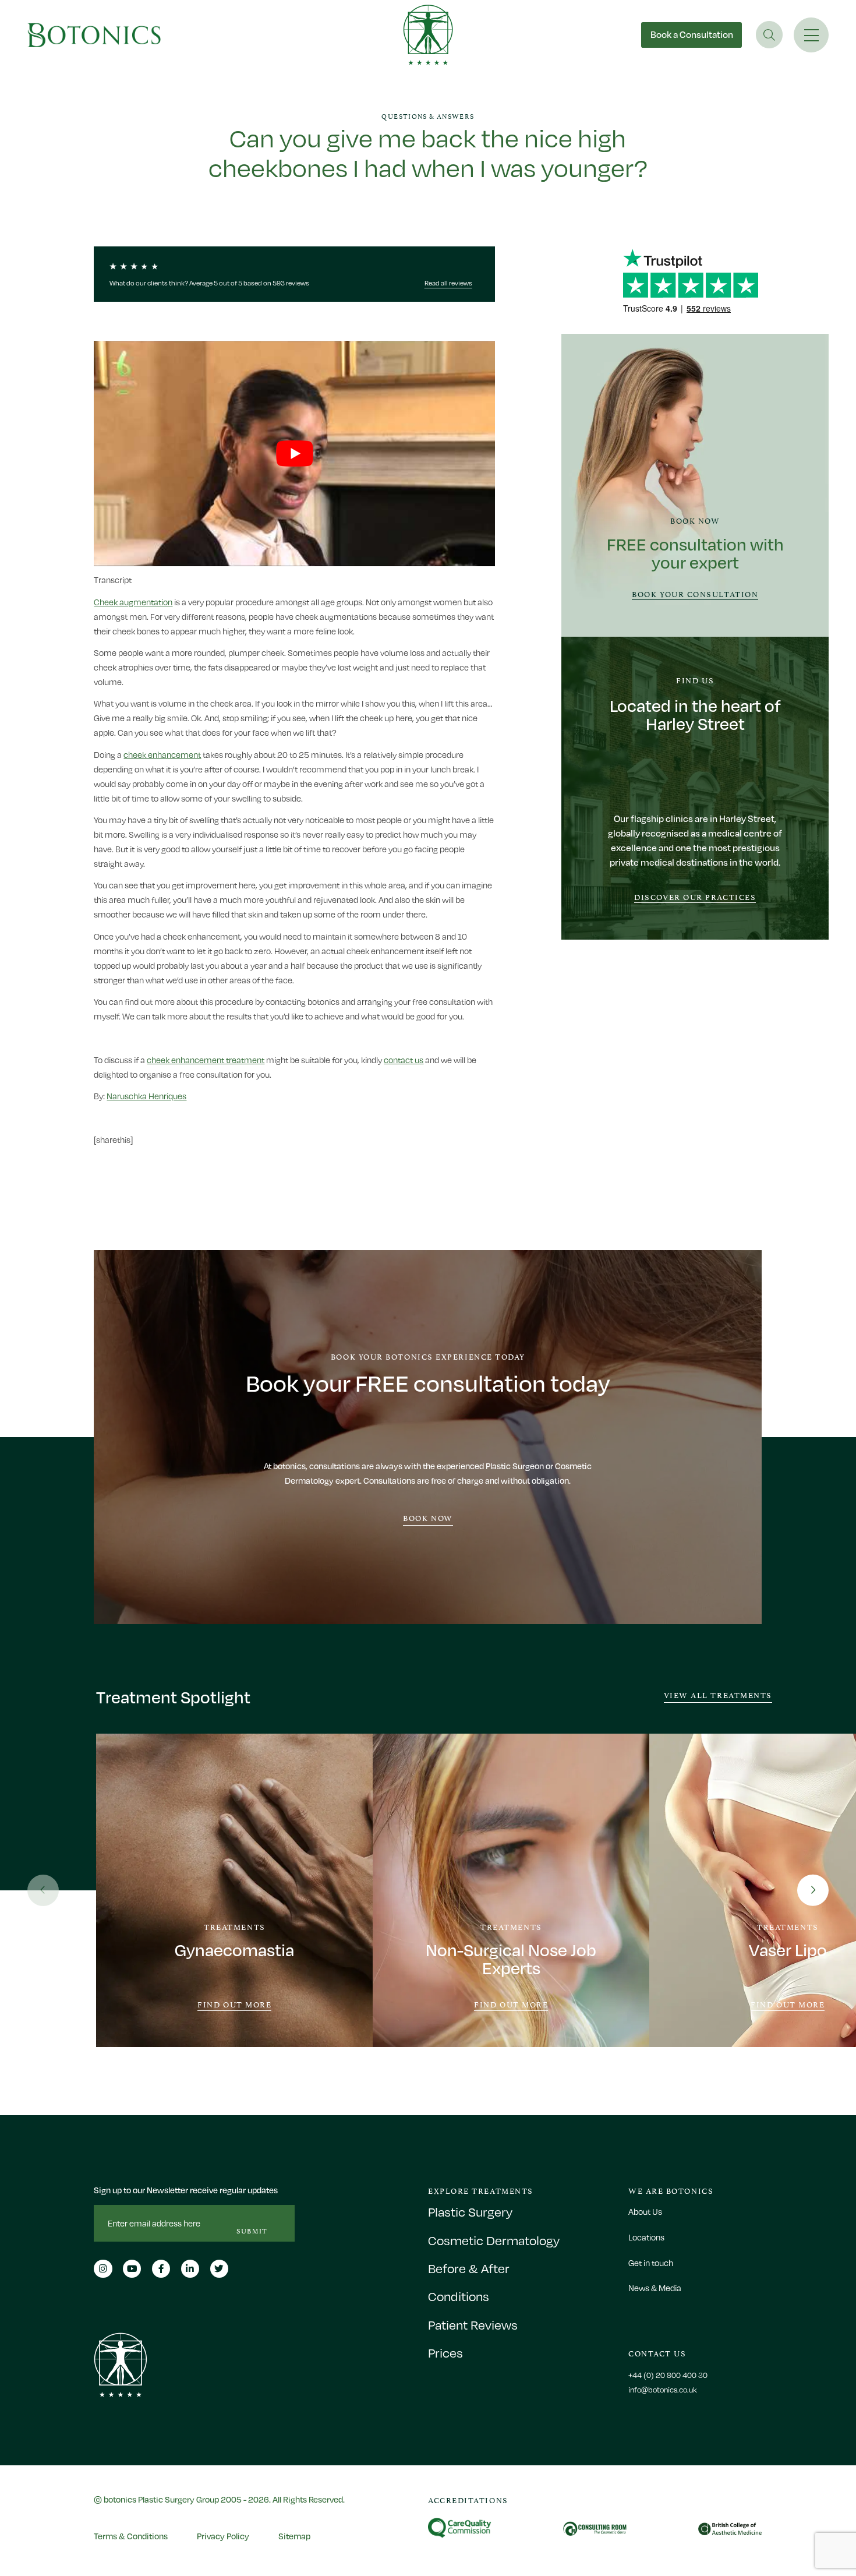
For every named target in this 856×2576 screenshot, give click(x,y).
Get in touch (651, 2263)
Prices (445, 2353)
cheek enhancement (162, 755)
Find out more (234, 2005)
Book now (428, 1518)
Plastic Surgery (470, 2212)
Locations (646, 2237)
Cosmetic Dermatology (494, 2241)
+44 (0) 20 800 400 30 (668, 2375)
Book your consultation (695, 594)
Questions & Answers (428, 117)
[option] (234, 1890)
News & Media (655, 2288)
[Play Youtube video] (294, 454)
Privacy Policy (223, 2536)
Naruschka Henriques (146, 1096)
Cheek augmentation (133, 602)
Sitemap (294, 2536)
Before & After (469, 2269)
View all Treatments (718, 1695)
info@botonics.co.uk (663, 2390)
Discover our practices (695, 897)
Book (692, 34)
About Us (645, 2212)
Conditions (459, 2297)
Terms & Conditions (131, 2536)
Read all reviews (448, 283)
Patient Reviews (473, 2325)
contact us (404, 1060)
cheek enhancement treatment (206, 1060)
